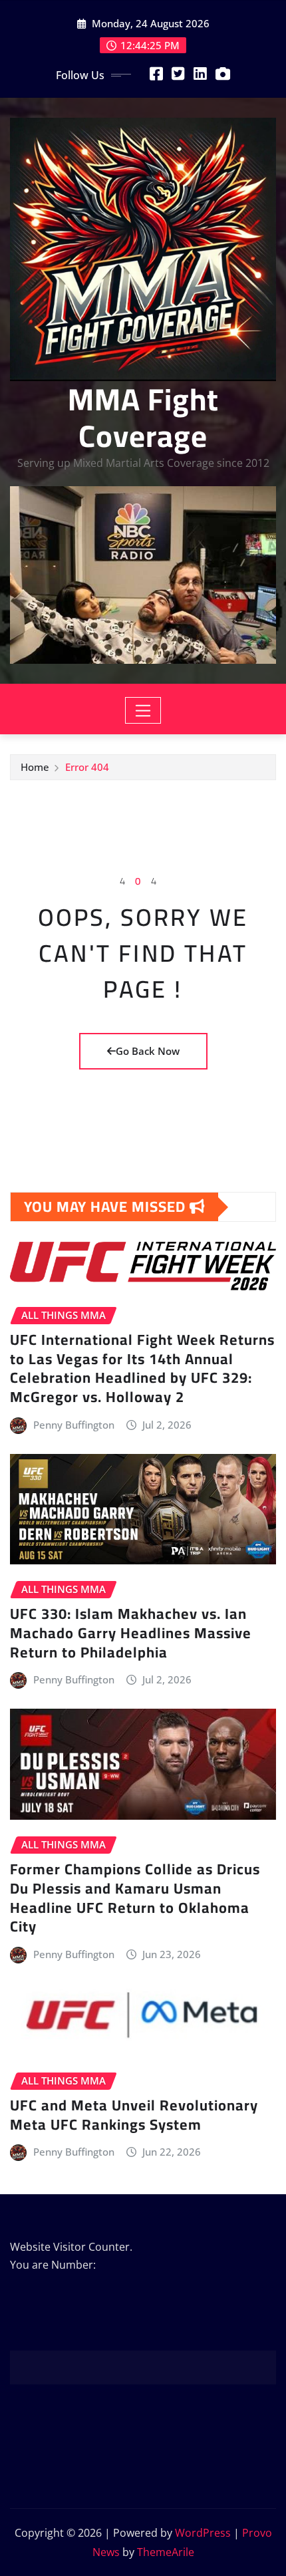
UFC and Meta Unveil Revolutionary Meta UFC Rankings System (134, 2115)
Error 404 (87, 767)
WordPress (203, 2533)
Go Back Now (148, 1051)
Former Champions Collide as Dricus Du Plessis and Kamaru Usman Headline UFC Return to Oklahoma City (135, 1898)
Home (35, 767)
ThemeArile (166, 2552)
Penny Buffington (74, 1425)
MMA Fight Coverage (143, 417)
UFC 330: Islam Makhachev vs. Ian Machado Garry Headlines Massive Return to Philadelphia (131, 1633)
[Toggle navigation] (143, 710)
